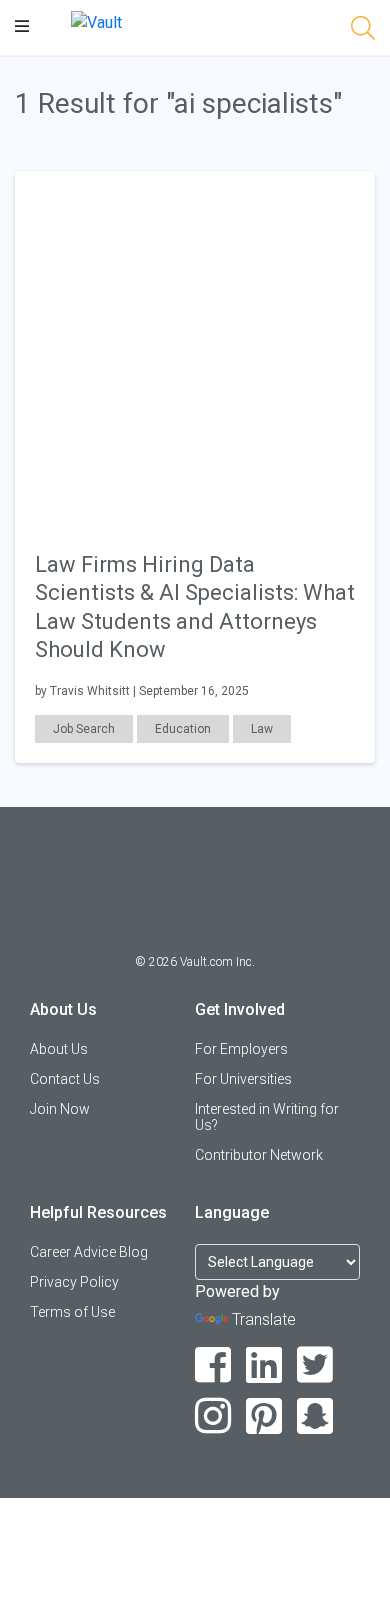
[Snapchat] (315, 1416)
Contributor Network (259, 1155)
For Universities (243, 1079)
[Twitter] (315, 1365)
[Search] (363, 31)
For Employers (241, 1049)
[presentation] (195, 349)
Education (183, 729)
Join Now (60, 1109)
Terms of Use (72, 1312)
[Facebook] (213, 1365)
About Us (59, 1049)
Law (262, 729)
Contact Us (65, 1079)
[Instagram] (213, 1416)
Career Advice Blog (89, 1252)
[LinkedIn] (264, 1365)
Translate (264, 1319)
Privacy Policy (74, 1282)
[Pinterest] (264, 1416)
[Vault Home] (96, 21)
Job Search (84, 729)
